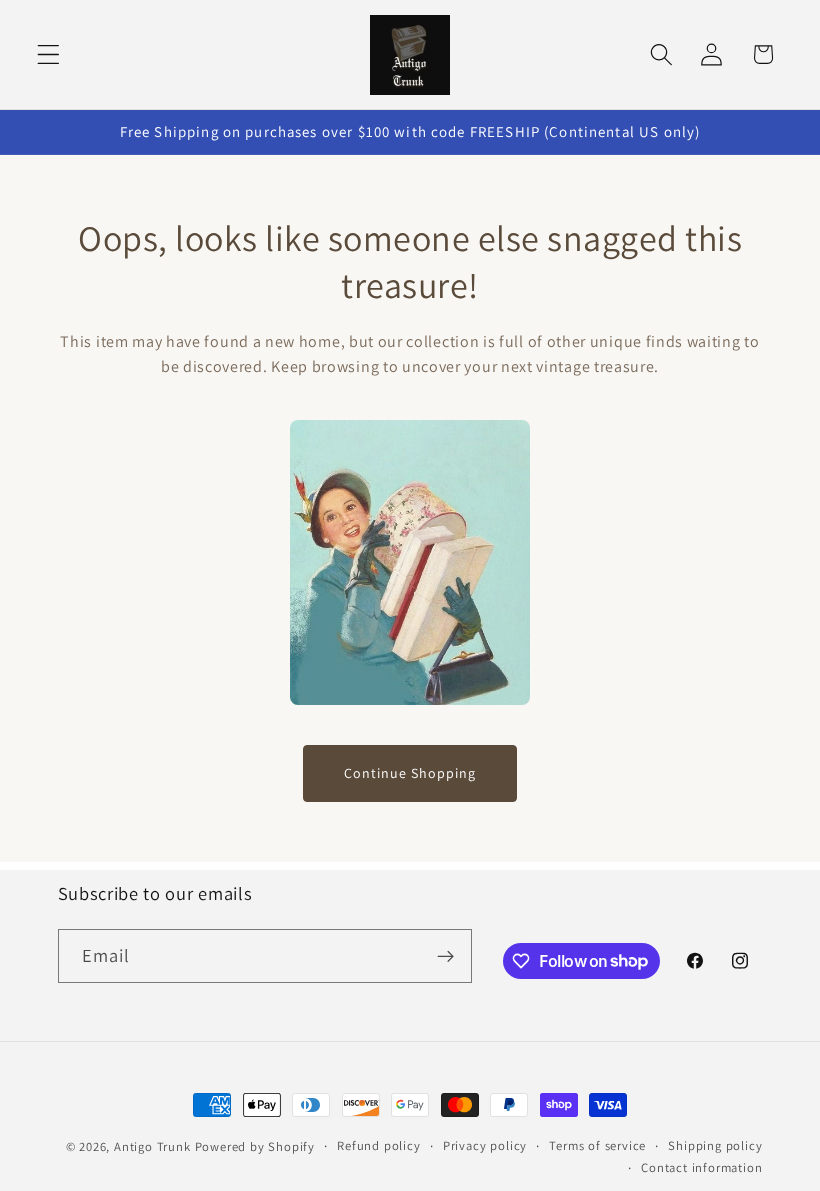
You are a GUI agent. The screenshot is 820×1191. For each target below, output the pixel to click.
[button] (48, 54)
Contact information (701, 1167)
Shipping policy (715, 1145)
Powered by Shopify (255, 1146)
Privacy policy (485, 1145)
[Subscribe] (445, 956)
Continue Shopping (410, 773)
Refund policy (378, 1145)
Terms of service (597, 1145)
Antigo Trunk (152, 1146)
